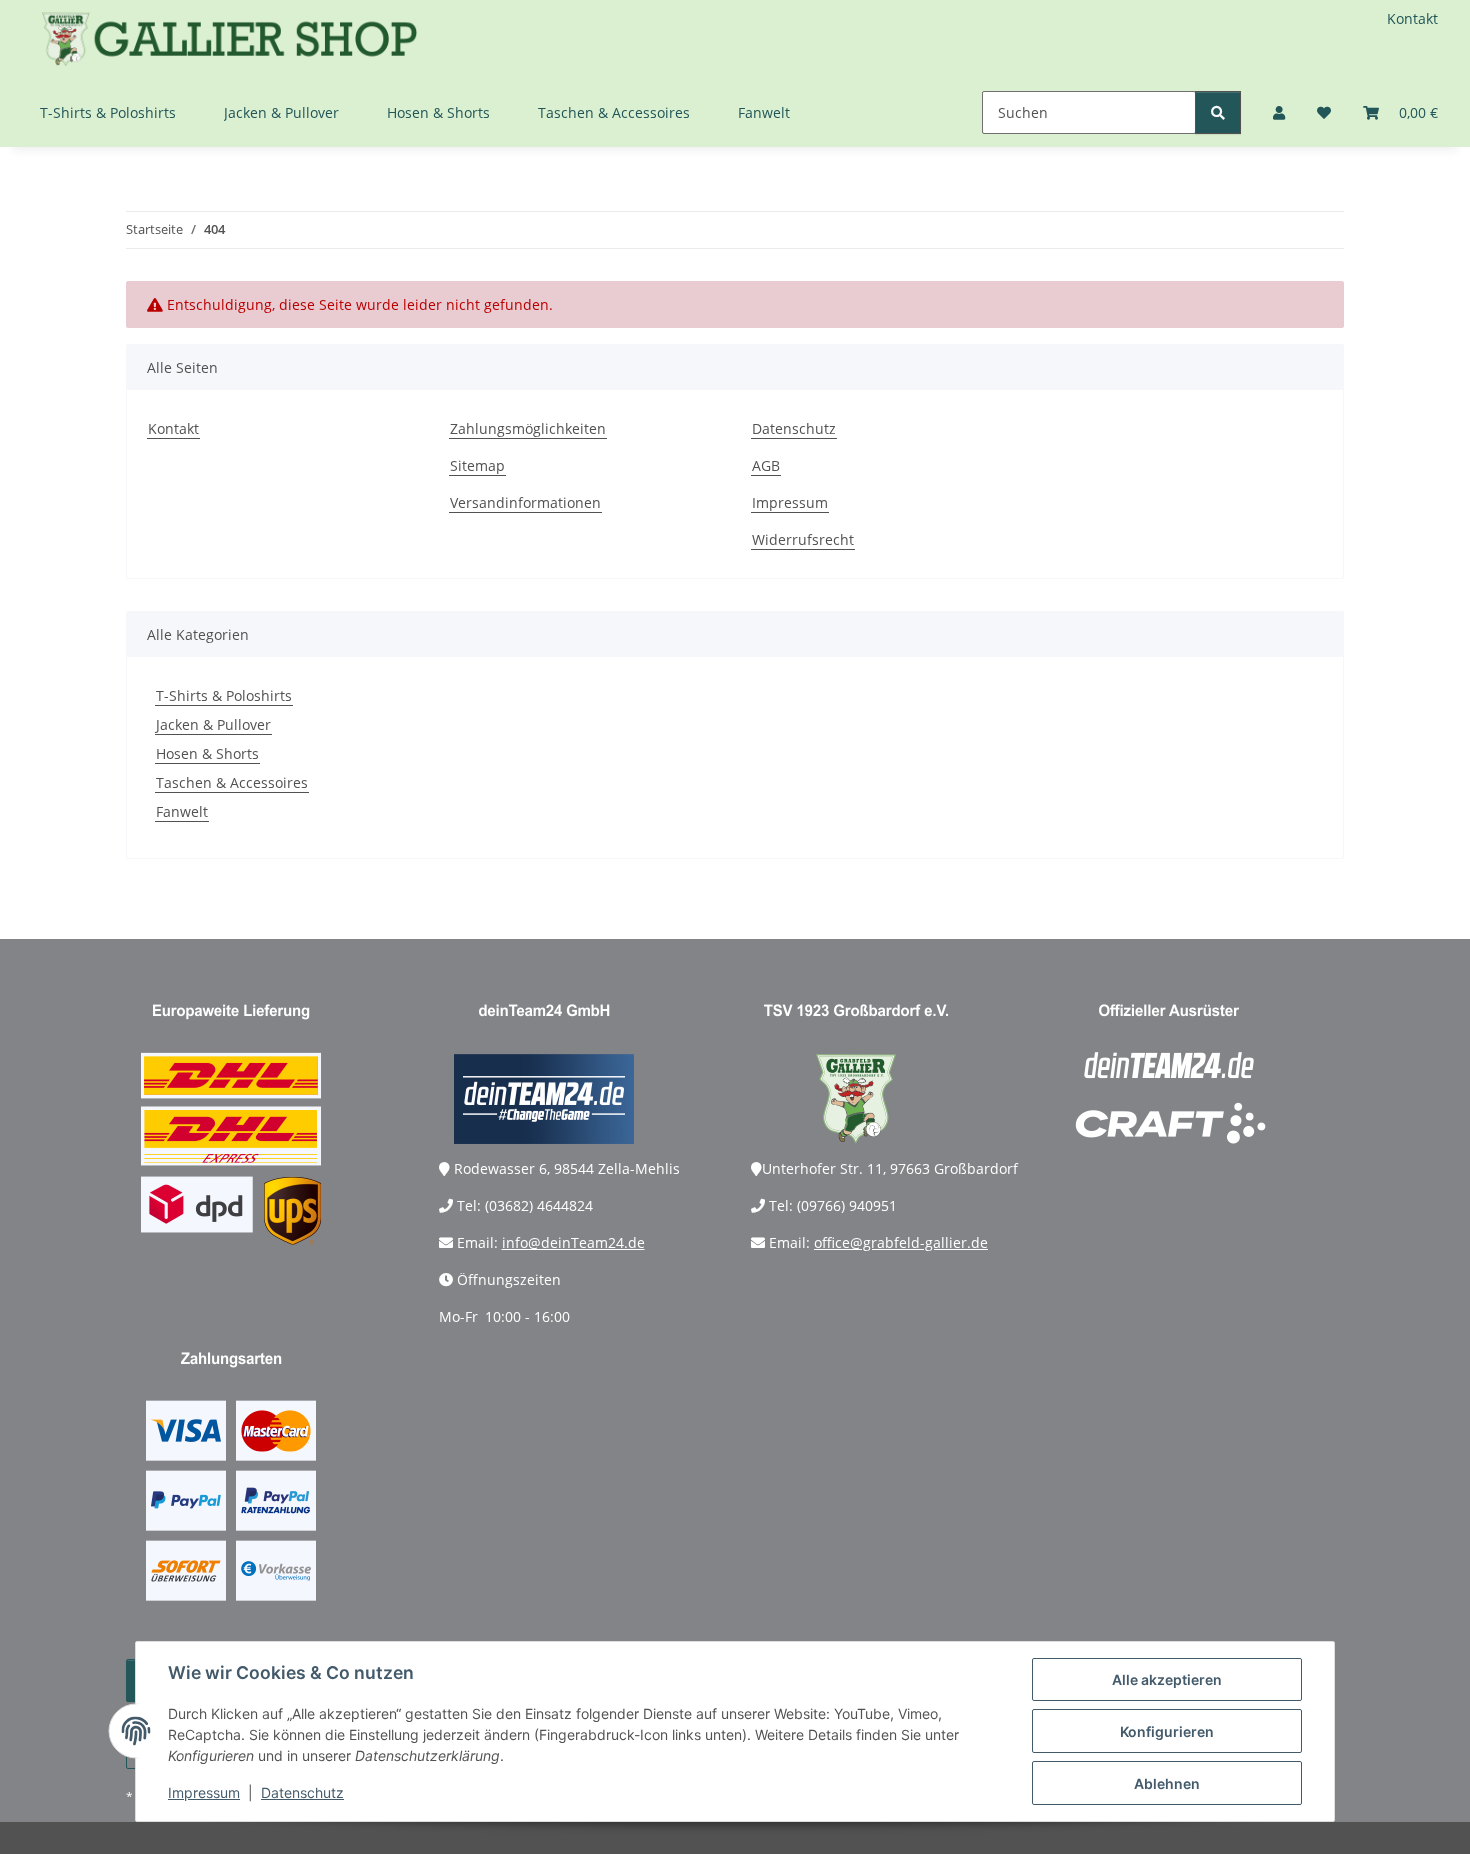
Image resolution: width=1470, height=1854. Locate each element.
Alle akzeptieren (1167, 1679)
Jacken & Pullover (213, 724)
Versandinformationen (525, 502)
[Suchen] (1218, 112)
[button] (1279, 112)
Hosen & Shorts (207, 753)
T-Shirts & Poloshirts (224, 695)
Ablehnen (1167, 1783)
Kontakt (1412, 18)
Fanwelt (182, 811)
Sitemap (477, 465)
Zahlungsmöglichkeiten (528, 428)
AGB (766, 465)
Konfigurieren (1167, 1731)
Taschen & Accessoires (232, 782)
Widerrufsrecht (803, 539)
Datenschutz (302, 1792)
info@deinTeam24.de (573, 1242)
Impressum (204, 1792)
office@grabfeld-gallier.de (901, 1242)
